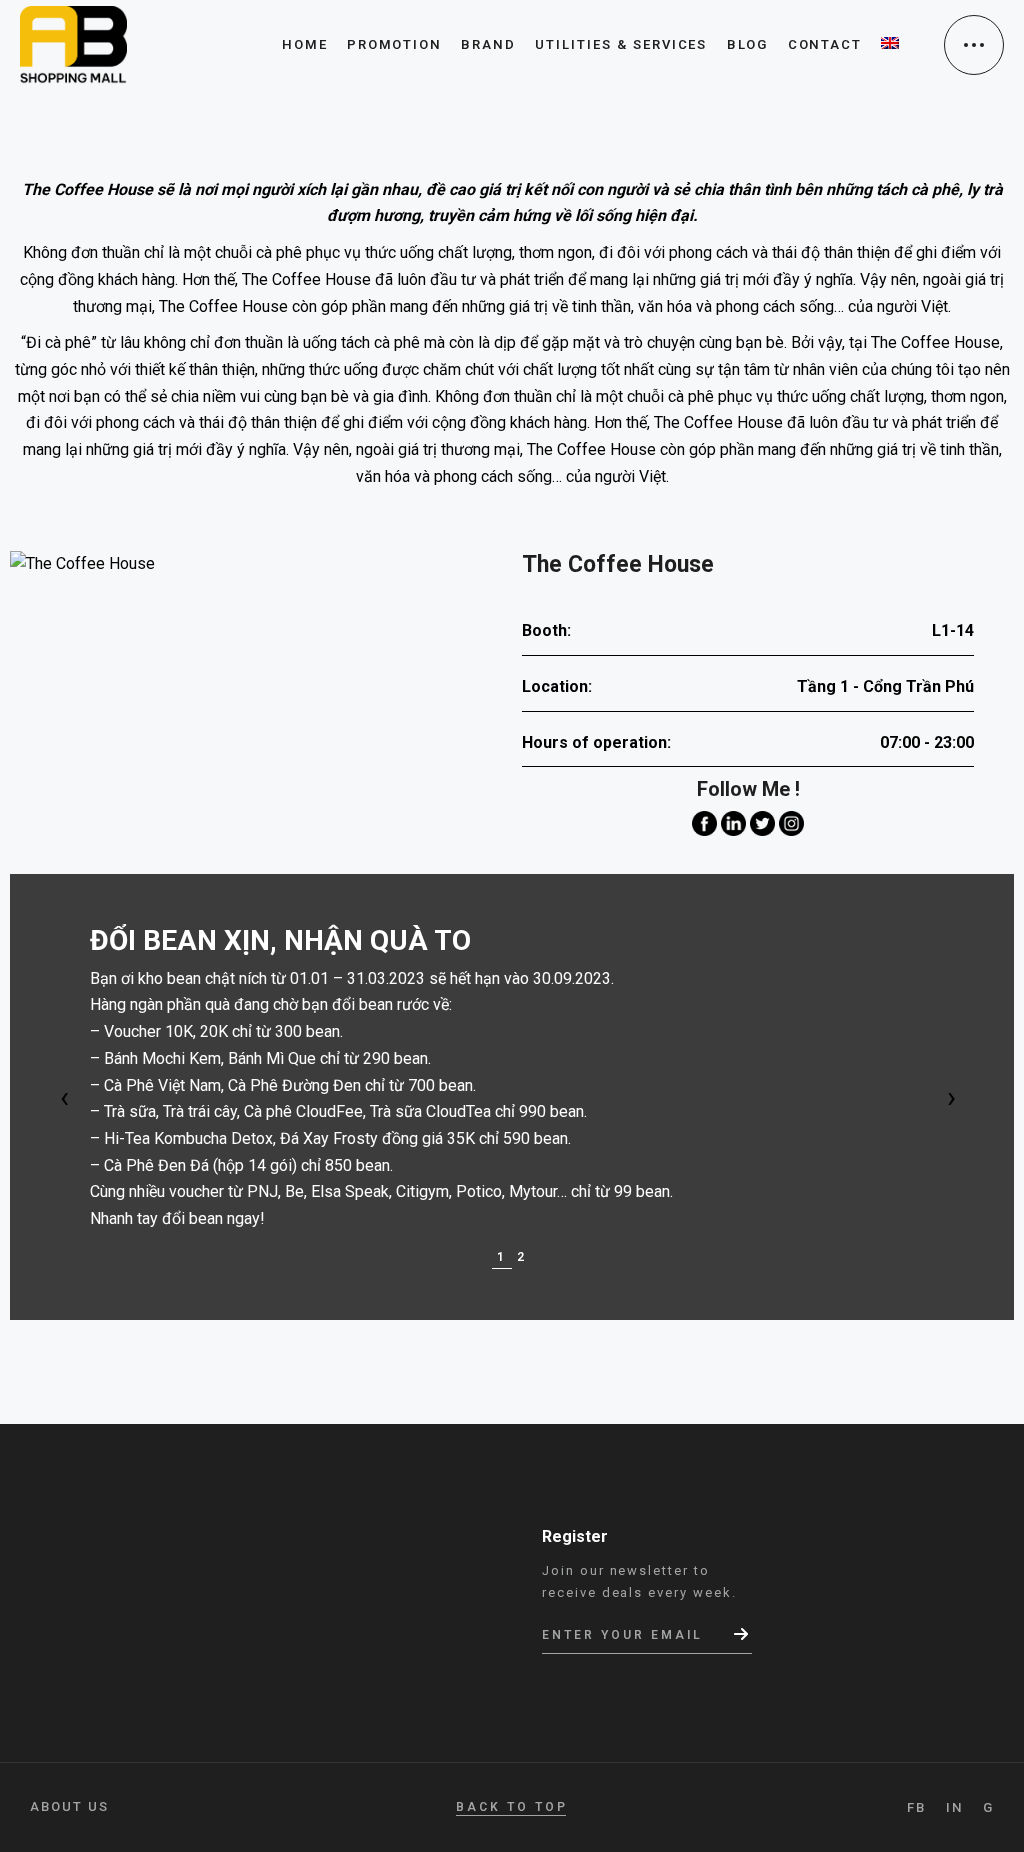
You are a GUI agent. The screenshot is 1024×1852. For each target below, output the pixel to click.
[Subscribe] (743, 1634)
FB (916, 1807)
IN (954, 1807)
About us (69, 1806)
